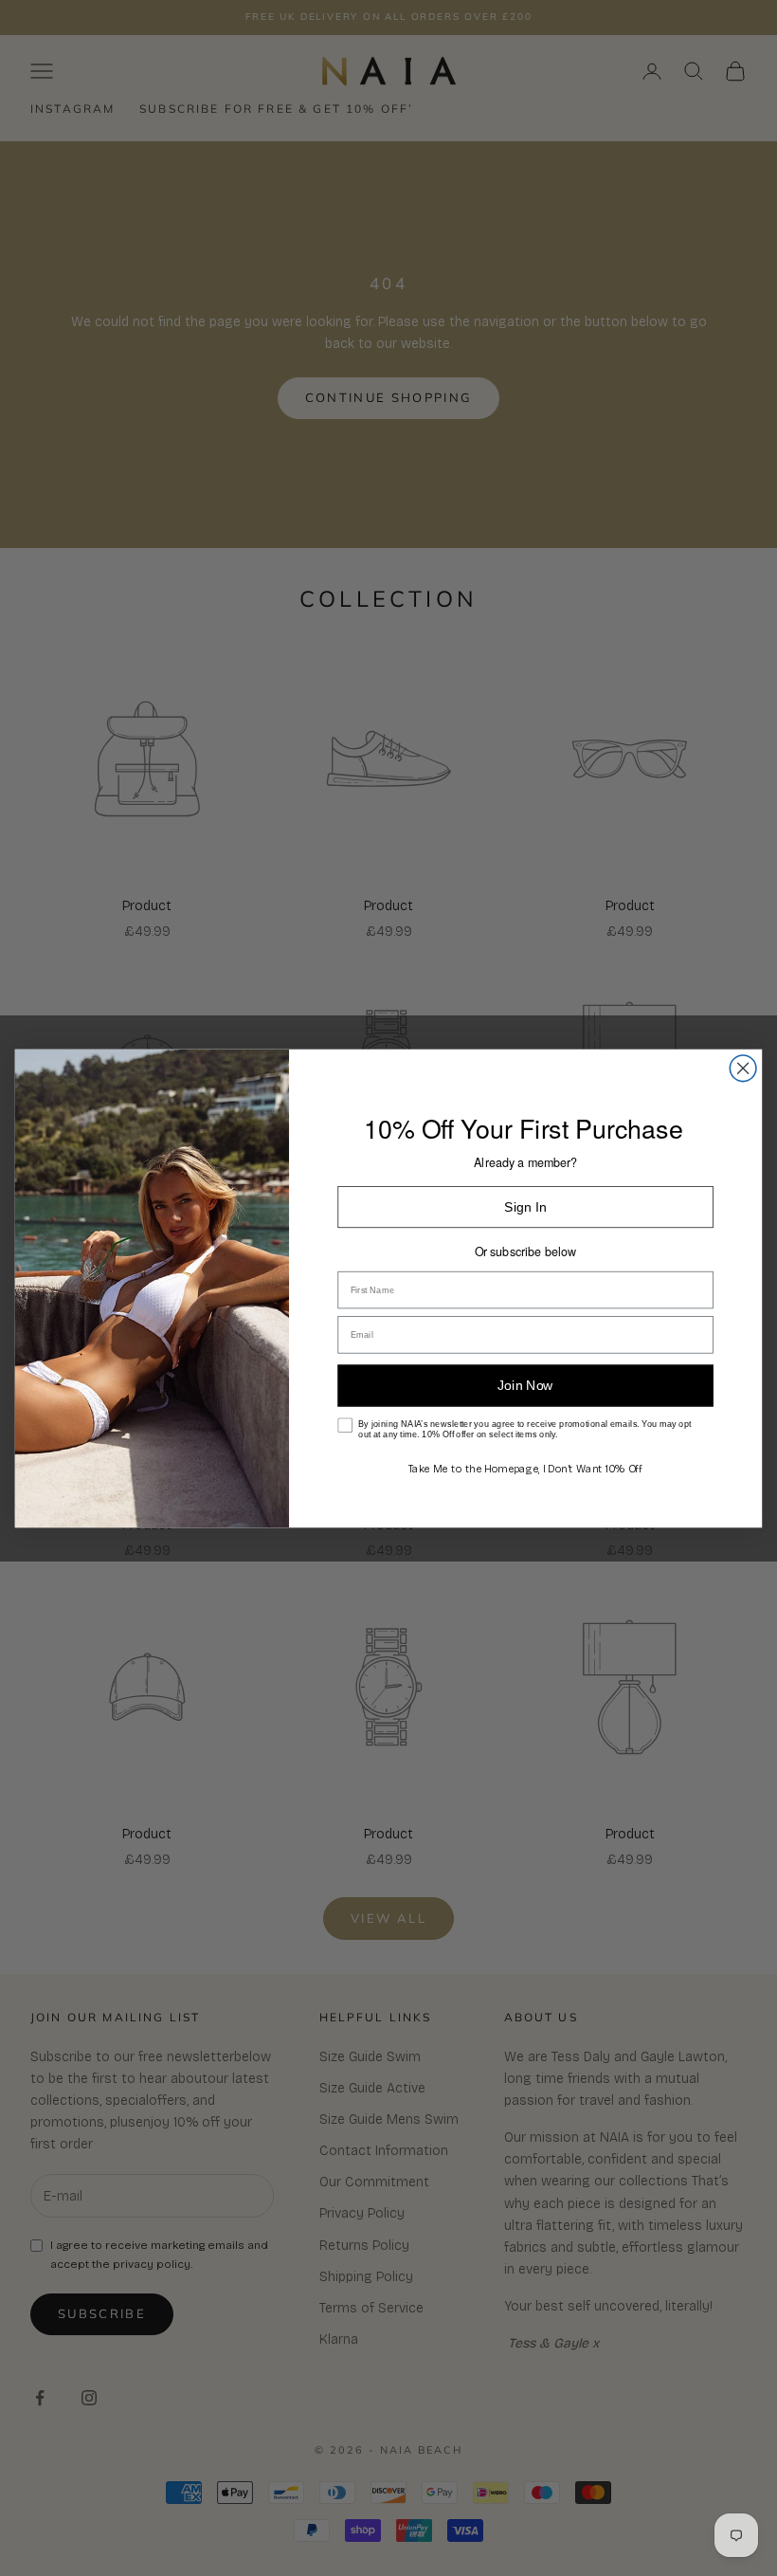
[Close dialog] (743, 1069)
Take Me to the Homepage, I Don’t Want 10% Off (526, 1468)
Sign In (525, 1206)
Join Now (525, 1385)
